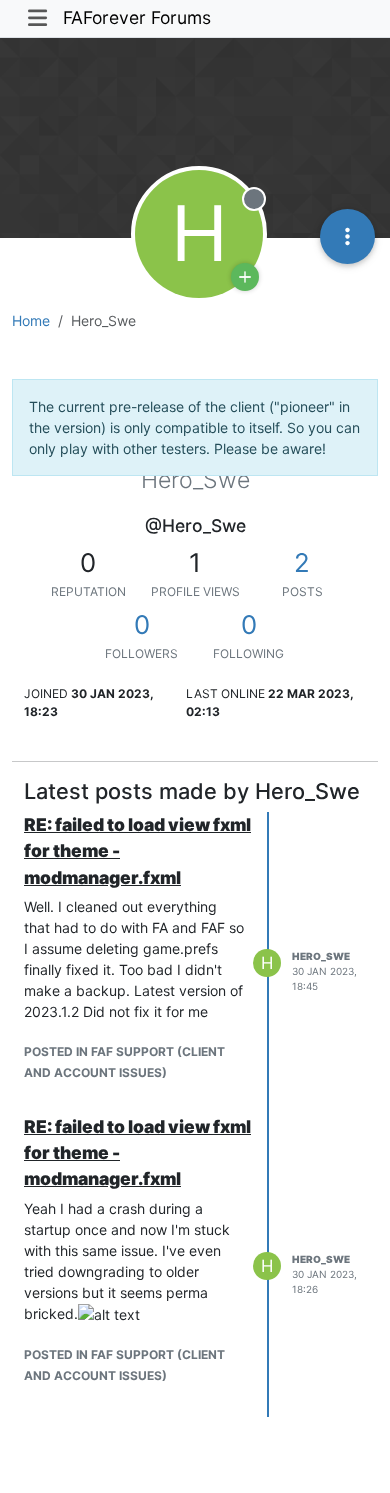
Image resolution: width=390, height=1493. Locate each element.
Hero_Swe (321, 956)
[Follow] (245, 277)
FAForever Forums (137, 17)
